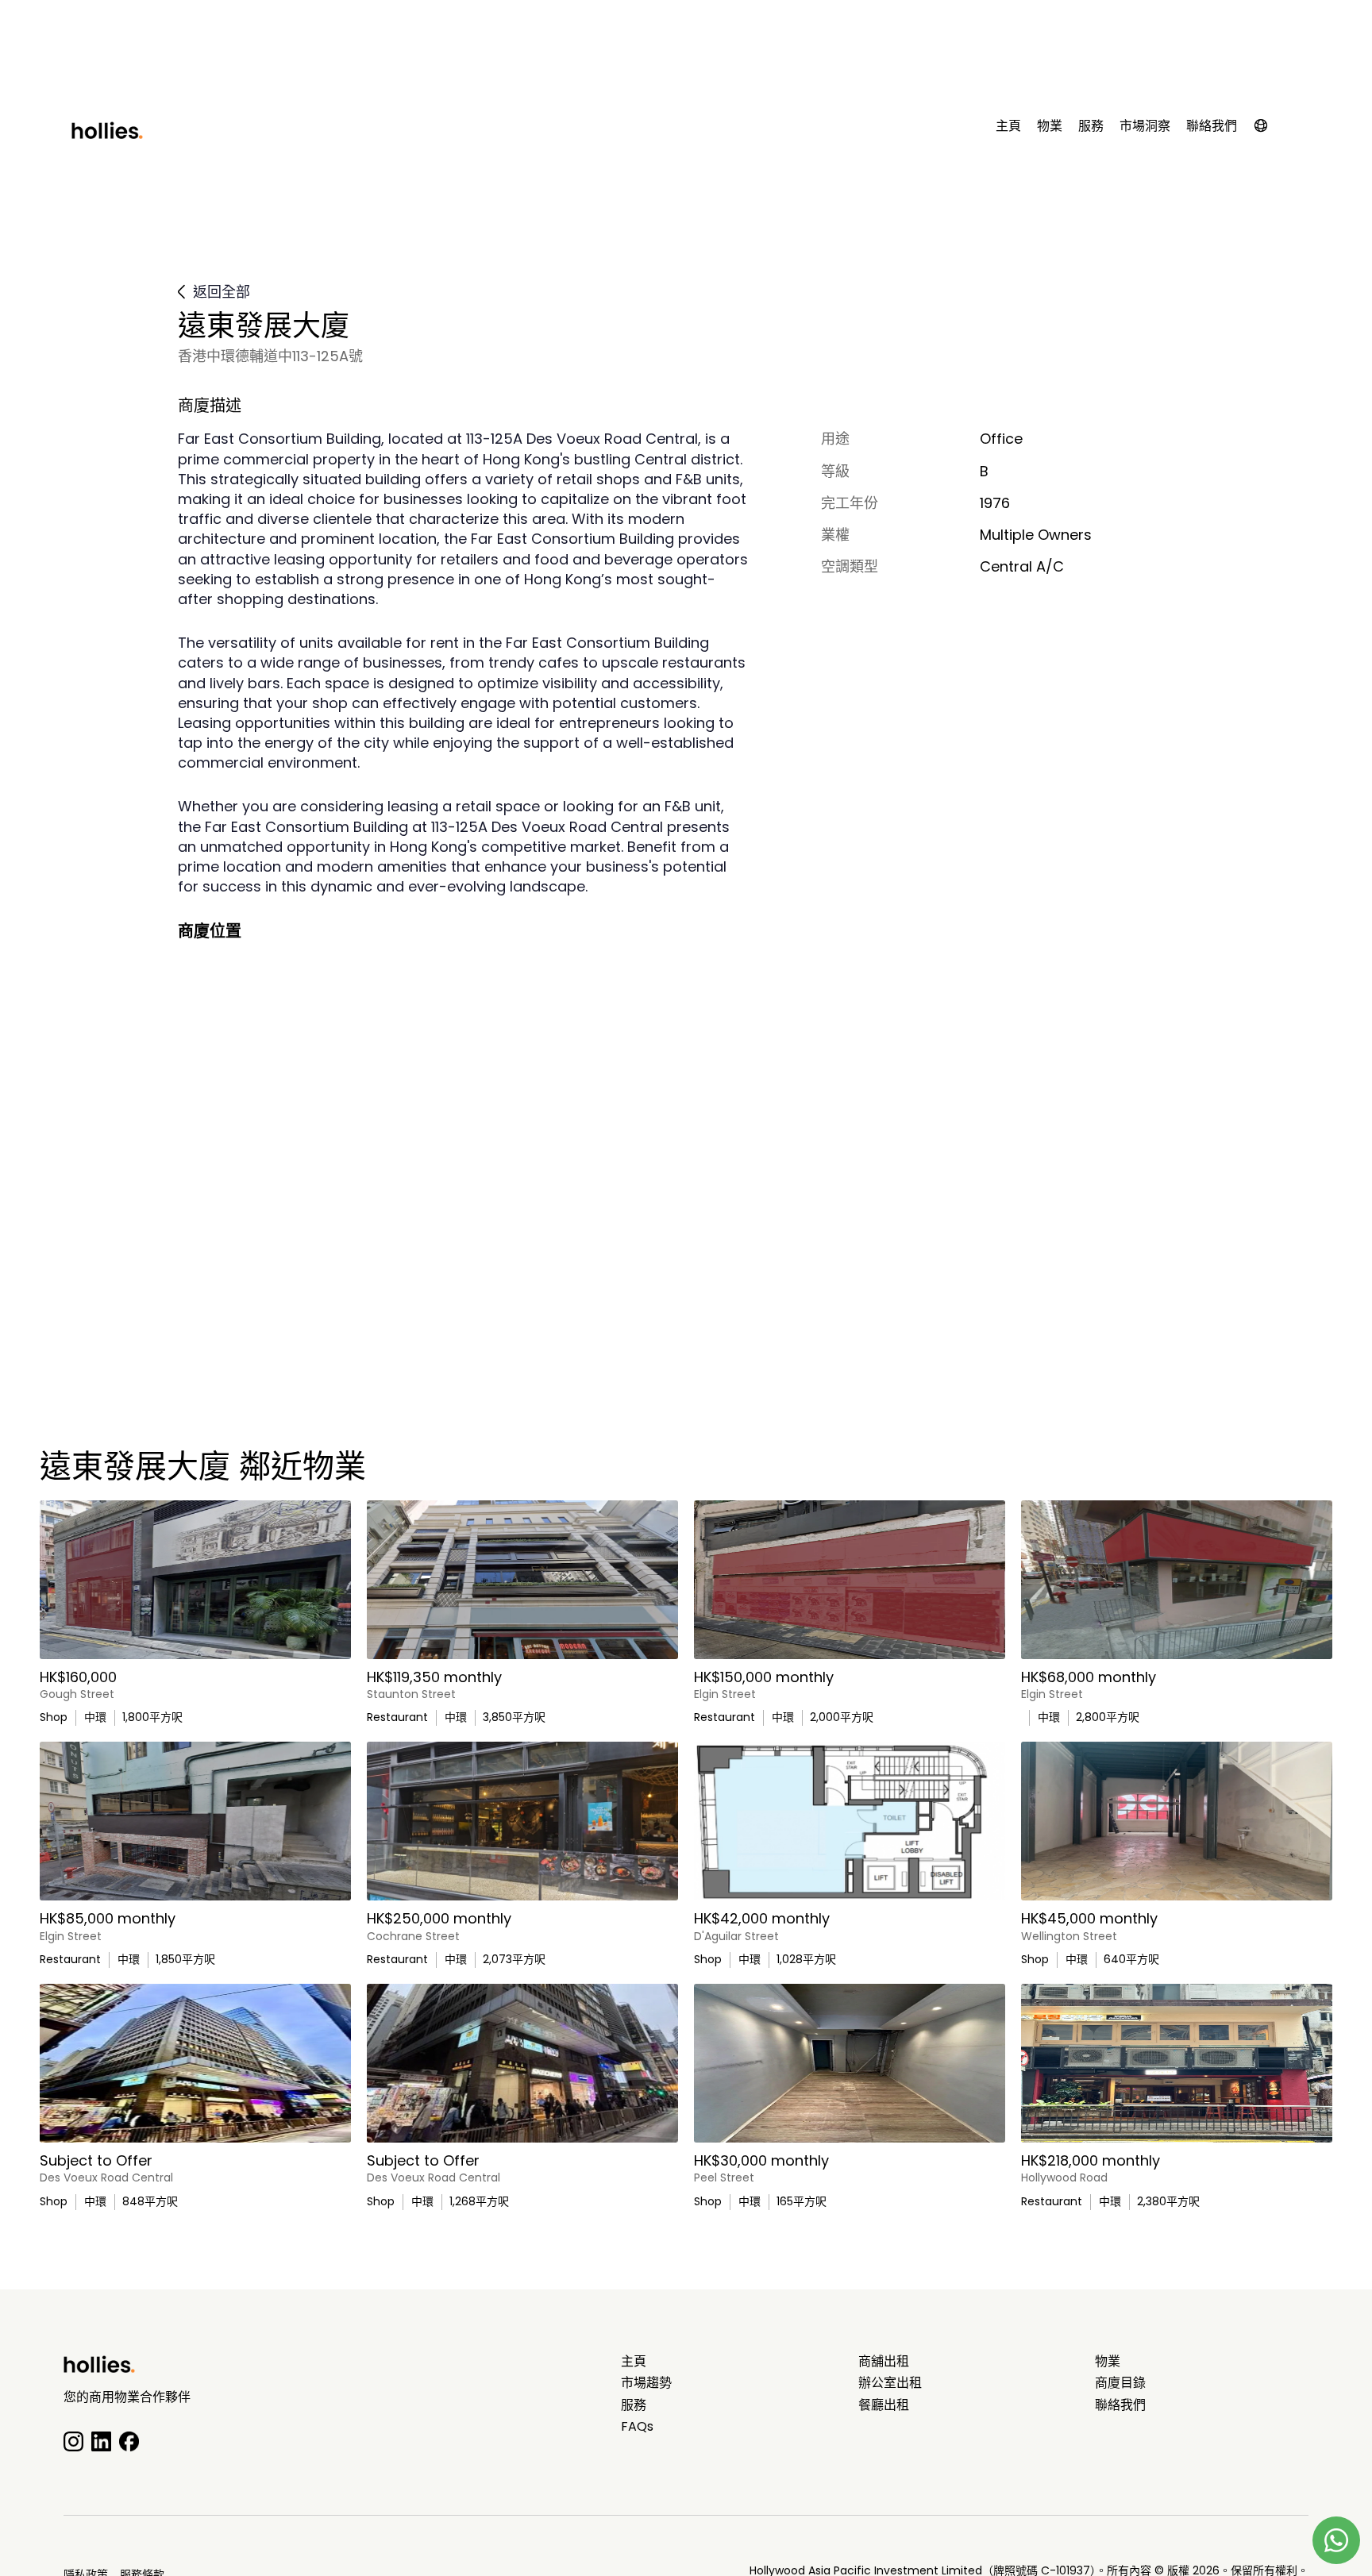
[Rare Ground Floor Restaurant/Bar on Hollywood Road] (1177, 2063)
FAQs (637, 2427)
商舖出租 (884, 2362)
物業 (1050, 126)
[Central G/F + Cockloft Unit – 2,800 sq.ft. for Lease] (1177, 1580)
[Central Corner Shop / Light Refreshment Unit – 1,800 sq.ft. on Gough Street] (195, 1580)
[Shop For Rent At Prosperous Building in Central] (195, 2063)
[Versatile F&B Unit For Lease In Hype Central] (195, 1821)
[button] (1269, 129)
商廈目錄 (1120, 2383)
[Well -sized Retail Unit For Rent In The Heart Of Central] (522, 2063)
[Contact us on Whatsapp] (1336, 2540)
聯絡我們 (1212, 126)
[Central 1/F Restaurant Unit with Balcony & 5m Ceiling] (522, 1580)
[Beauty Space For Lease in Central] (850, 1821)
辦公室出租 (890, 2383)
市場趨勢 (646, 2383)
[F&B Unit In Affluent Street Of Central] (522, 1821)
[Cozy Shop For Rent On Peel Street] (850, 2063)
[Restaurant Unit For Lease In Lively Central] (850, 1580)
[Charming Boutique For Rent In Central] (1177, 1821)
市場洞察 (1145, 126)
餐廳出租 (884, 2405)
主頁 (1008, 126)
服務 (1091, 126)
